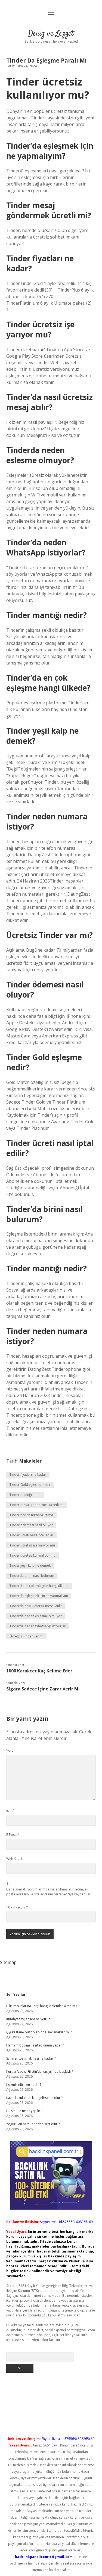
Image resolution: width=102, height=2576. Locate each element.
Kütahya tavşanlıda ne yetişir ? (29, 2019)
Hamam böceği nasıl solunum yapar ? (35, 2045)
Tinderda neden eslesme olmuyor (36, 1616)
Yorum (11, 1750)
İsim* (10, 1811)
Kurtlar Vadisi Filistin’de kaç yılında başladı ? (40, 2071)
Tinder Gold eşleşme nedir (30, 1485)
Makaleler (30, 1461)
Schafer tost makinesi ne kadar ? (31, 2058)
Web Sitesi (14, 1859)
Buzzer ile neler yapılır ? (24, 2111)
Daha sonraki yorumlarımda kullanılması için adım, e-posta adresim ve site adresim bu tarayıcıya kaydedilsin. (49, 1892)
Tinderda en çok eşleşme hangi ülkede (39, 1586)
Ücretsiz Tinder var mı (26, 1636)
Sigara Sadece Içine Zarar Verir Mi (43, 1689)
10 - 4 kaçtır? (17, 1907)
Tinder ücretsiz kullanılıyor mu (33, 1555)
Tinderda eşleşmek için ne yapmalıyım (39, 1596)
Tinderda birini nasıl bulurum (32, 1576)
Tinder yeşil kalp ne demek (30, 1565)
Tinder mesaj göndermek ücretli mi (36, 1505)
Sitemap (8, 1962)
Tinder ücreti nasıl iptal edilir (31, 1535)
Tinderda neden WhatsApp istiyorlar (38, 1626)
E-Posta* (13, 1835)
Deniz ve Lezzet (51, 34)
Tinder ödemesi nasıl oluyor (31, 1525)
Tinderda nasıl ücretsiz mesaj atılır (36, 1606)
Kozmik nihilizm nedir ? (24, 2085)
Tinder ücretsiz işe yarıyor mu (32, 1545)
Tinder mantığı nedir (25, 1495)
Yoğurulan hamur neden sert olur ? (33, 2124)
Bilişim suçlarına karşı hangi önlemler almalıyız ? (43, 2006)
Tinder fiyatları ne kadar (28, 1474)
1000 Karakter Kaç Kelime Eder (39, 1671)
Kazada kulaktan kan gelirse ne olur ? (34, 2098)
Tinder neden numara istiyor (31, 1515)
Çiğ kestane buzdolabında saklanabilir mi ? (39, 2032)
